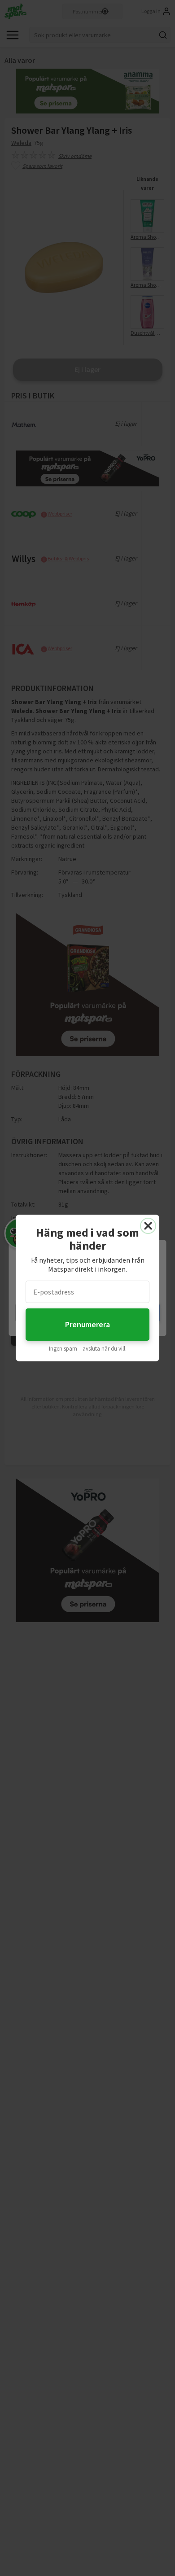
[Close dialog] (148, 1226)
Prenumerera (87, 1324)
